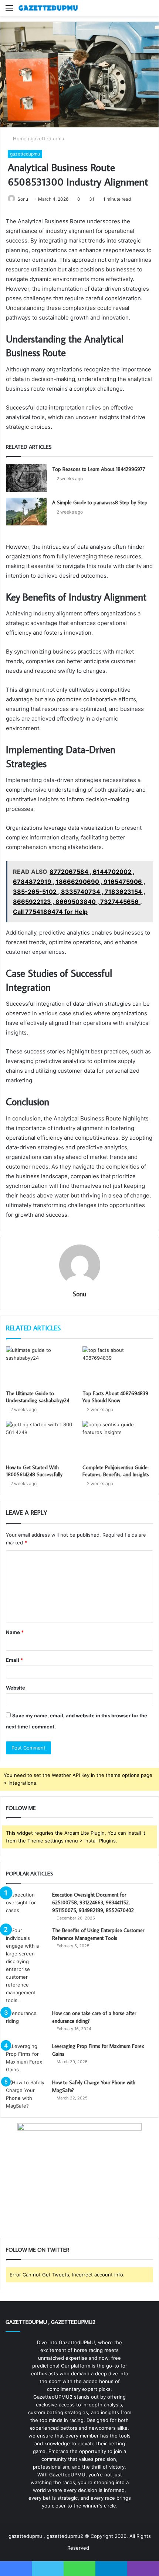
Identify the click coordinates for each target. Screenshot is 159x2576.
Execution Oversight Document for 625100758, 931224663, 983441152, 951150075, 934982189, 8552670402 (93, 1902)
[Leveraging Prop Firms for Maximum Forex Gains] (26, 2058)
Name (15, 1632)
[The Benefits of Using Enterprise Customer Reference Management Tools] (26, 1965)
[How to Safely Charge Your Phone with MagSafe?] (26, 2094)
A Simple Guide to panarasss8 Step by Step (100, 502)
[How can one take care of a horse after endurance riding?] (26, 2023)
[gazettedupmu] (48, 8)
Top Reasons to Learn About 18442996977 (99, 469)
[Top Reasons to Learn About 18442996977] (26, 478)
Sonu (23, 199)
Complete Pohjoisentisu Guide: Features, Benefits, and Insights (116, 1471)
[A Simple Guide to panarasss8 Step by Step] (26, 512)
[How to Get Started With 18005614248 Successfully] (41, 1441)
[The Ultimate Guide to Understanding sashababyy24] (41, 1366)
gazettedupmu (48, 138)
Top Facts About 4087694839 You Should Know (115, 1397)
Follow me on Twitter (38, 2250)
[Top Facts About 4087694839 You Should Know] (118, 1366)
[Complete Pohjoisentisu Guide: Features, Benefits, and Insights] (118, 1441)
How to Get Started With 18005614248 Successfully (34, 1471)
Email (14, 1660)
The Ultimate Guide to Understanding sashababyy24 (38, 1397)
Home (19, 138)
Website (16, 1688)
